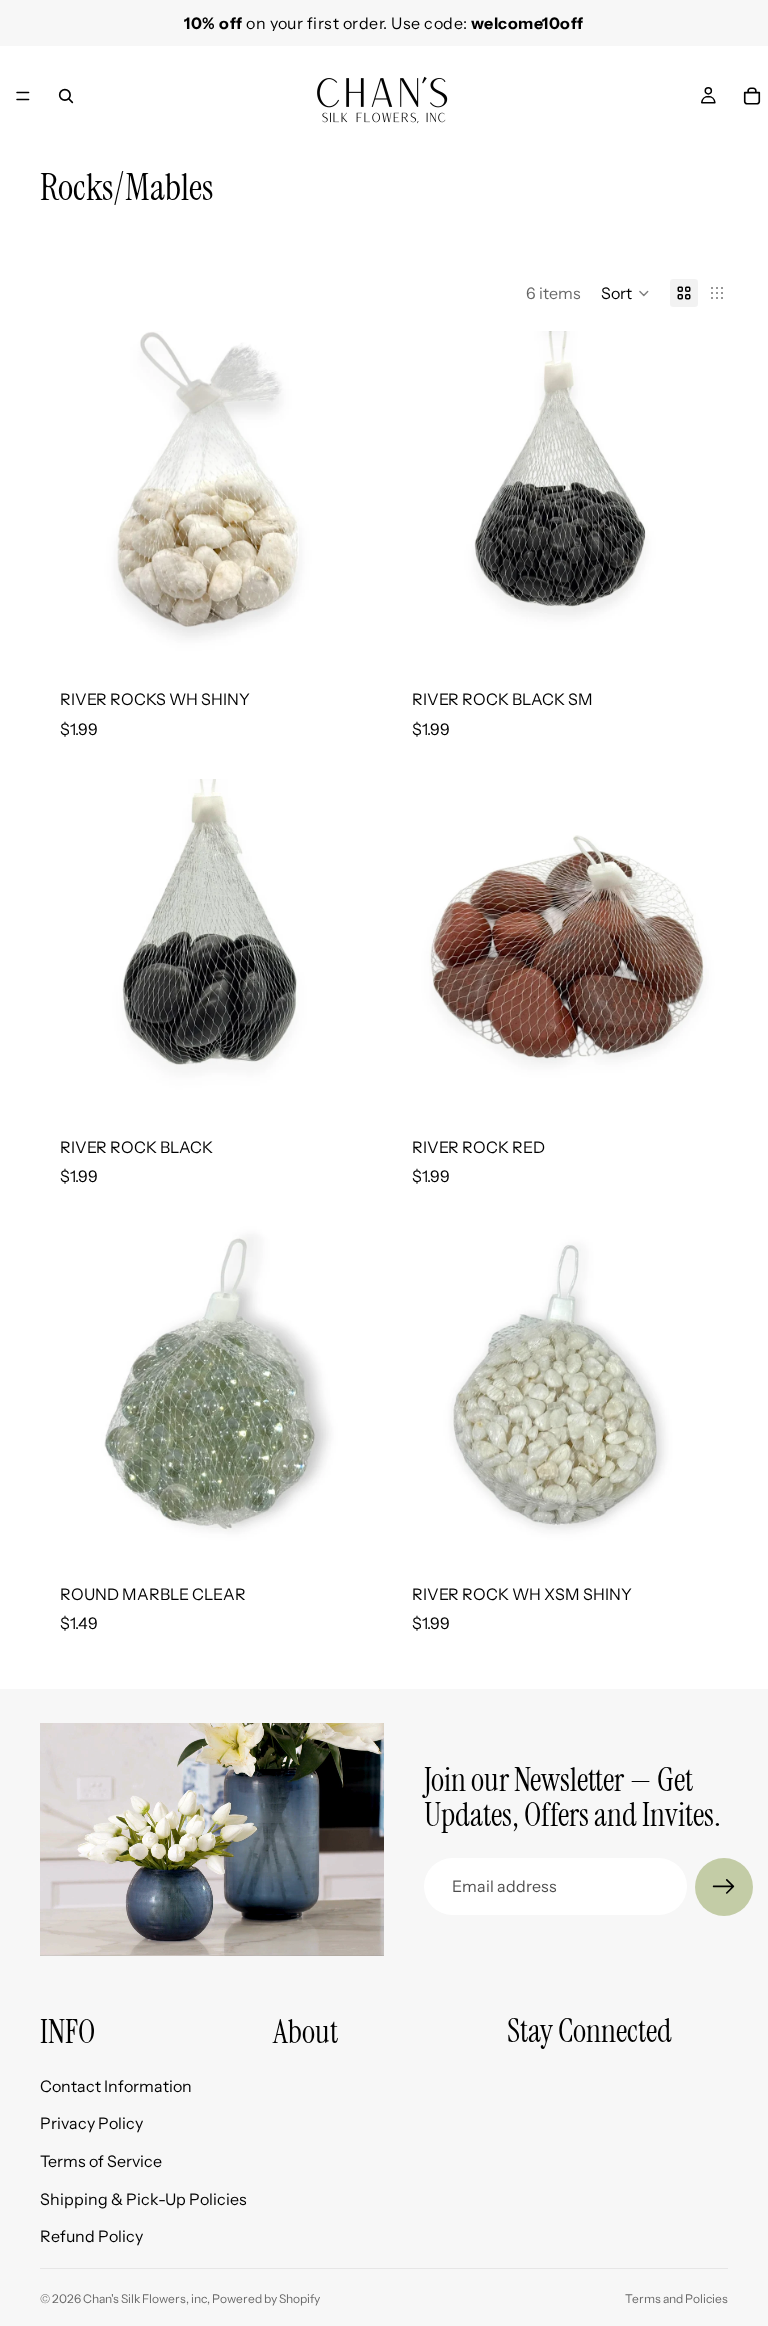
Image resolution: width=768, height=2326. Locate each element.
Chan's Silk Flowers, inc (145, 2298)
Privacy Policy (91, 2124)
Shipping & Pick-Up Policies (143, 2199)
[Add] (345, 637)
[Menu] (23, 96)
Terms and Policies (676, 2298)
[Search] (66, 96)
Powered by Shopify (266, 2298)
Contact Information (116, 2086)
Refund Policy (91, 2236)
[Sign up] (724, 1887)
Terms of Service (101, 2161)
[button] (625, 293)
